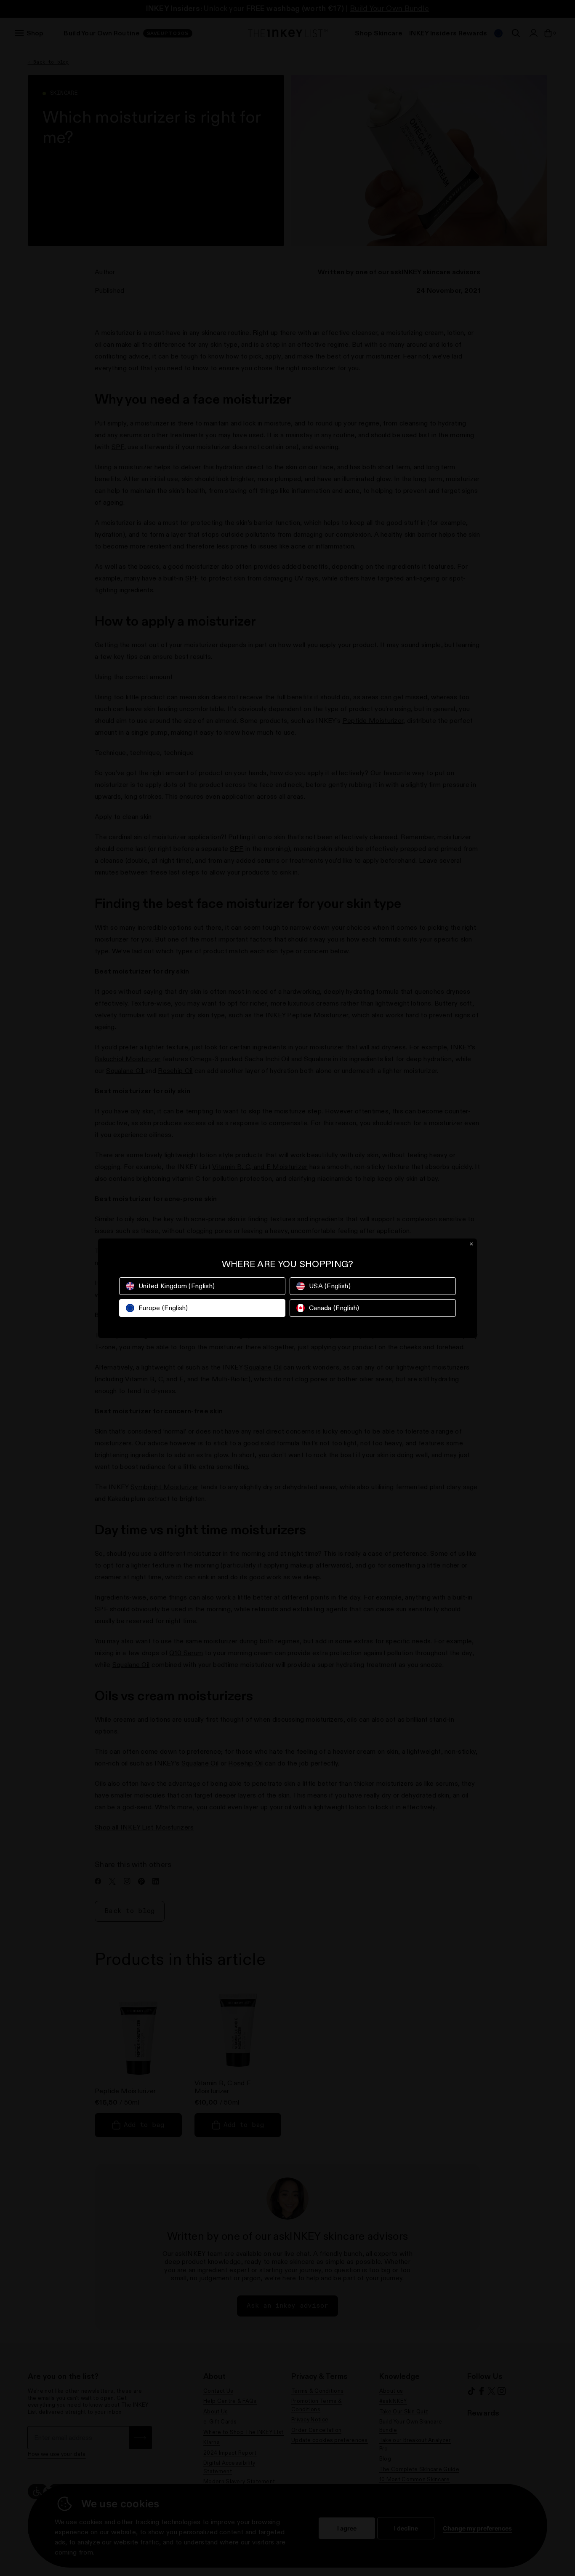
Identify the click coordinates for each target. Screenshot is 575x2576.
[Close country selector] (471, 1244)
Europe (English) (163, 1308)
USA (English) (330, 1286)
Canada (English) (334, 1308)
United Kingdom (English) (177, 1286)
